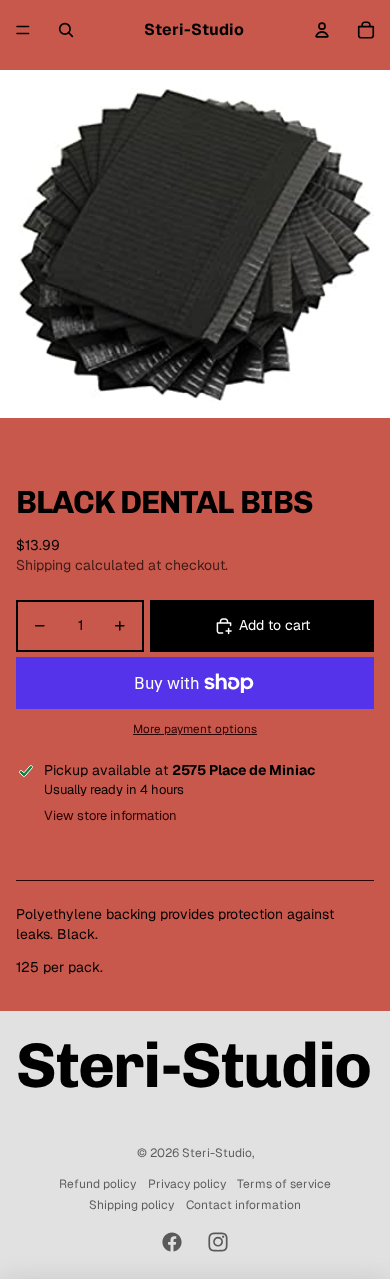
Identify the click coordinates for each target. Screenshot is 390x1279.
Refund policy (97, 1184)
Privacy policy (187, 1184)
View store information (110, 815)
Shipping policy (131, 1205)
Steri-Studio (217, 1153)
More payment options (195, 728)
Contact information (243, 1205)
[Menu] (23, 30)
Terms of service (284, 1184)
